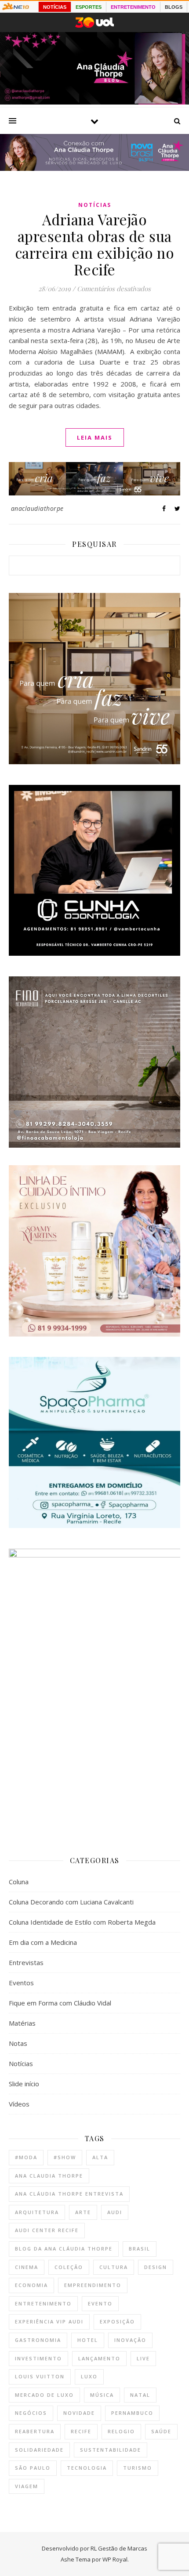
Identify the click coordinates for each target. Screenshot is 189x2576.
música (102, 2395)
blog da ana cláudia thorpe (64, 2249)
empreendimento (93, 2285)
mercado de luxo (44, 2395)
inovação (130, 2340)
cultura (114, 2267)
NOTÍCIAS (55, 7)
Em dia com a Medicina (43, 1942)
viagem (27, 2486)
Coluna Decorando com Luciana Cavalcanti (71, 1902)
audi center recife (47, 2230)
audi (115, 2212)
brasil (140, 2249)
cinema (27, 2267)
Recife (81, 2431)
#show (65, 2157)
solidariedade (39, 2450)
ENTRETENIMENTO (133, 7)
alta (100, 2157)
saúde (161, 2431)
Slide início (24, 2084)
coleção (69, 2267)
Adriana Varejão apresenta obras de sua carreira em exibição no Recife (95, 244)
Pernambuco (132, 2413)
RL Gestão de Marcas (119, 2548)
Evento (100, 2303)
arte (83, 2212)
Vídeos (19, 2104)
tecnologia (87, 2468)
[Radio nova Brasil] (94, 168)
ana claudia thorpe (49, 2176)
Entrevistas (26, 1962)
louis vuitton (40, 2376)
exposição (117, 2321)
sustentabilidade (111, 2450)
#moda (26, 2157)
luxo (89, 2376)
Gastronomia (38, 2340)
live (143, 2358)
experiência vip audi (49, 2321)
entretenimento (43, 2303)
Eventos (21, 1983)
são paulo (33, 2468)
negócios (31, 2413)
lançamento (99, 2358)
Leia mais (95, 437)
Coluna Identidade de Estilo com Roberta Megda (82, 1922)
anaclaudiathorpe (37, 508)
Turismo (138, 2468)
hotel (88, 2340)
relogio (121, 2431)
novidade (79, 2413)
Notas (18, 2043)
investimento (38, 2358)
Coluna (19, 1882)
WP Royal (115, 2559)
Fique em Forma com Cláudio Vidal (60, 2003)
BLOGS (174, 7)
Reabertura (35, 2431)
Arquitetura (37, 2212)
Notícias (95, 205)
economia (31, 2285)
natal (140, 2395)
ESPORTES (89, 7)
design (156, 2267)
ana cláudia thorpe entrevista (69, 2194)
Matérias (22, 2023)
